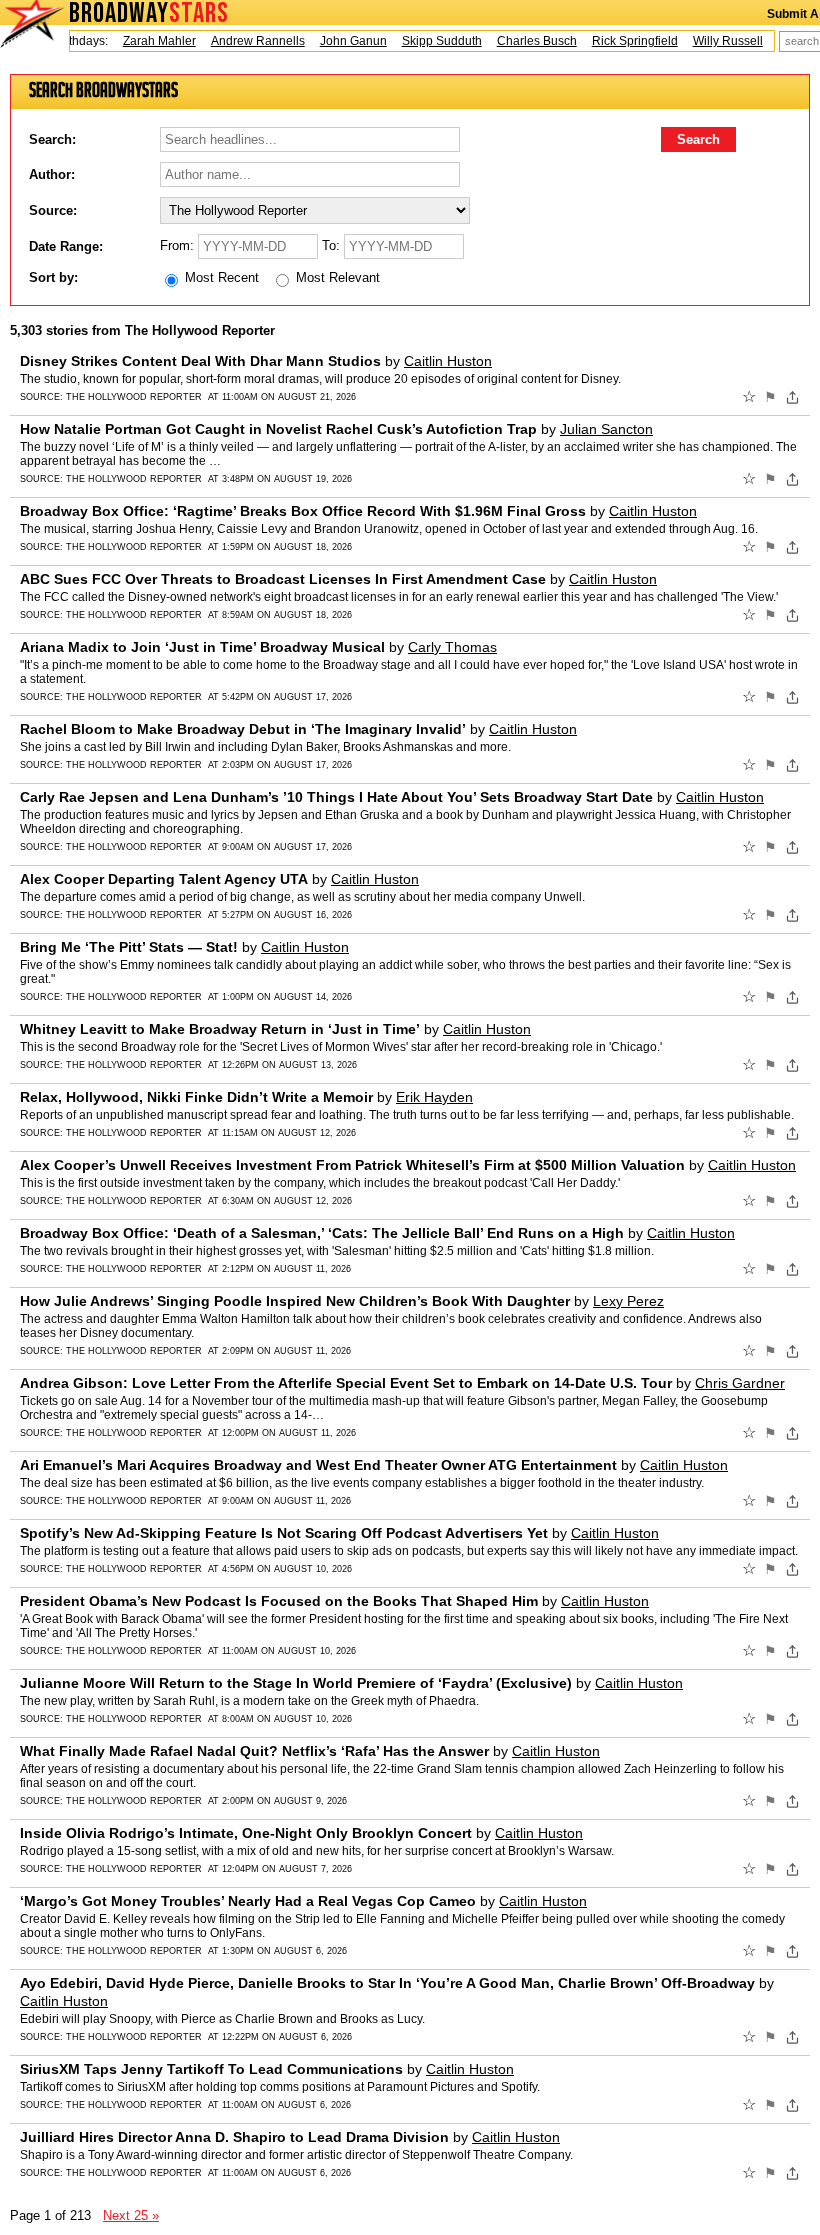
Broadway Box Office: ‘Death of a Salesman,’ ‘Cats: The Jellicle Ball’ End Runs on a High (322, 1233)
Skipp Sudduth (426, 41)
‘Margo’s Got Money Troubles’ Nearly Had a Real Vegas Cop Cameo (248, 1901)
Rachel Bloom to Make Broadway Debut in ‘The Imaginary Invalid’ (243, 729)
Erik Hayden (434, 1097)
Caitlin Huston (448, 361)
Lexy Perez (628, 1301)
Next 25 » (131, 2215)
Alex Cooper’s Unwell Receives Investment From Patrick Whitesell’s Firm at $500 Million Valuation (352, 1165)
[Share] (792, 397)
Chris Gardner (740, 1383)
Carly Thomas (452, 647)
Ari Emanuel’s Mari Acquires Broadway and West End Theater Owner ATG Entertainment (318, 1465)
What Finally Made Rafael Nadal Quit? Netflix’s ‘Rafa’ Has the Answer (254, 1751)
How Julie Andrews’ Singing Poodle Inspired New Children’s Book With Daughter (295, 1301)
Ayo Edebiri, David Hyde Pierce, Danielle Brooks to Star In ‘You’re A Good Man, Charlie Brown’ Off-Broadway (387, 1983)
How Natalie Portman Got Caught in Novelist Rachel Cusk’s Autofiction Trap (278, 429)
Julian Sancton (606, 429)
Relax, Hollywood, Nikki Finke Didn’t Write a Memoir (196, 1097)
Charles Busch (521, 41)
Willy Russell (712, 41)
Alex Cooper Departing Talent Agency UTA (164, 879)
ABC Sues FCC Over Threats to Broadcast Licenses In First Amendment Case (283, 579)
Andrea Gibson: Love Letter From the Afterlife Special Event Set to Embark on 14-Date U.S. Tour (346, 1383)
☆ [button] (749, 397)
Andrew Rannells (242, 41)
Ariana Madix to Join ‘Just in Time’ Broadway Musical (202, 647)
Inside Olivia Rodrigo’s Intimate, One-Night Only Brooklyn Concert (246, 1833)
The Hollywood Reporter (134, 397)
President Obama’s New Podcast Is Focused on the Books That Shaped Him (279, 1601)
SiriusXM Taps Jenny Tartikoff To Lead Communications (211, 2069)
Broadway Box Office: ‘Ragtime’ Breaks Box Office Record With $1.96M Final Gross (303, 511)
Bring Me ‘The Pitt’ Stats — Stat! (129, 947)
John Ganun (337, 41)
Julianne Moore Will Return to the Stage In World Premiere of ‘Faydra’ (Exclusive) (296, 1683)
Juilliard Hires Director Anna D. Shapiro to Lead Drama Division (234, 2137)
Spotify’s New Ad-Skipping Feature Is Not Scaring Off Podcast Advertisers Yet (284, 1533)
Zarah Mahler (143, 41)
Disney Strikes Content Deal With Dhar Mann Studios (200, 361)
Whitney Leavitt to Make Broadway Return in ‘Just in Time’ (220, 1029)
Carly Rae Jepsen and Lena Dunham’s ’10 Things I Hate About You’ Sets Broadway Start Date (336, 797)
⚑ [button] (770, 397)
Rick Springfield (619, 41)
